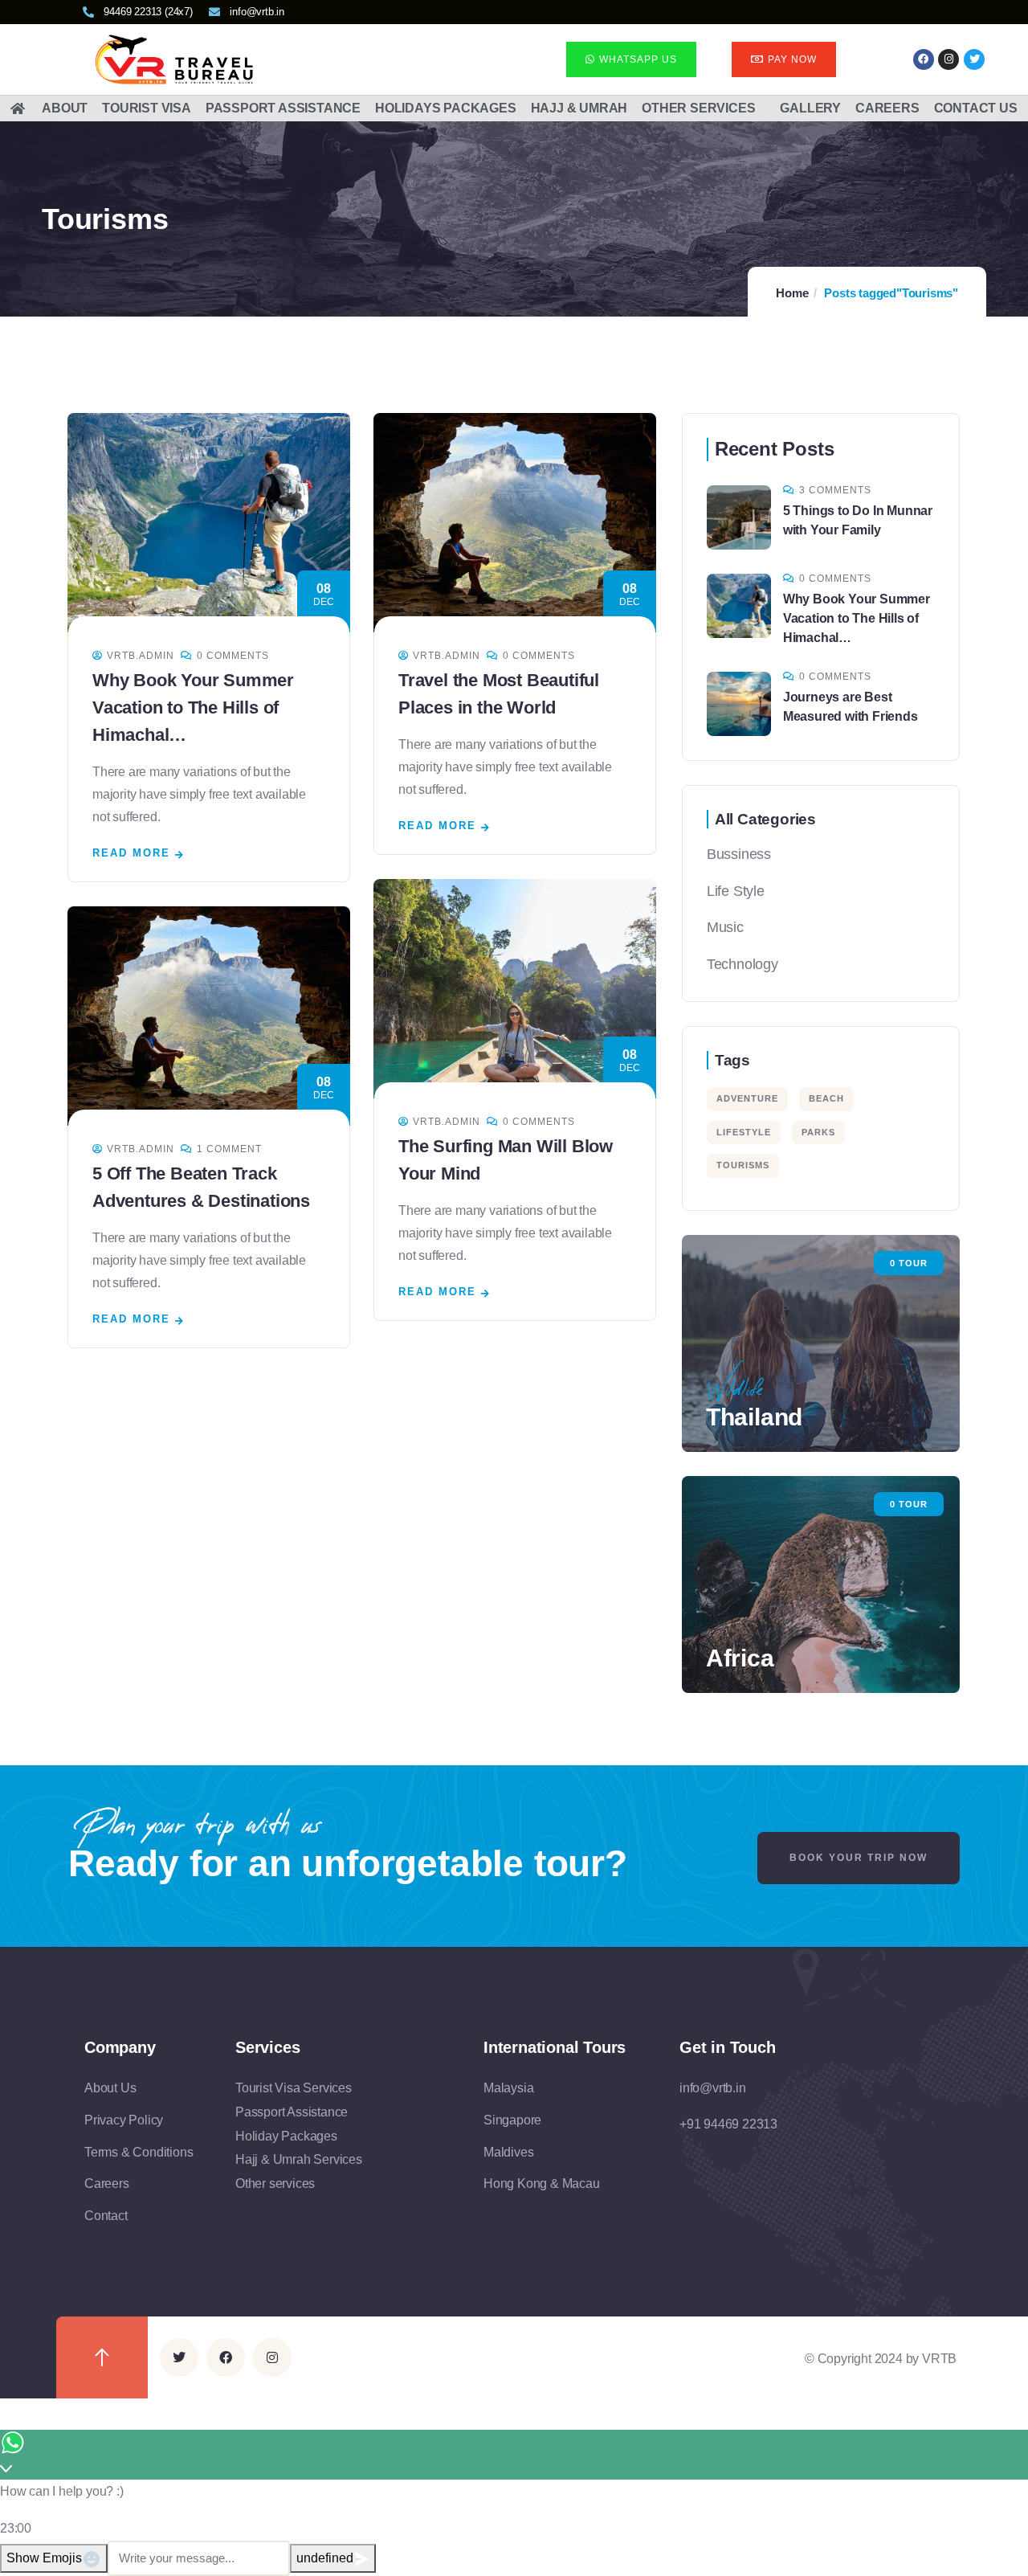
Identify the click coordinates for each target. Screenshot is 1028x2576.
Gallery (810, 108)
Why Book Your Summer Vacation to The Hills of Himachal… (193, 707)
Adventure (747, 1098)
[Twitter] (179, 2357)
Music (725, 927)
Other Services (698, 108)
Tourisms (743, 1165)
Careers (887, 108)
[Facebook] (924, 59)
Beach (826, 1098)
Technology (742, 964)
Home (792, 293)
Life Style (736, 891)
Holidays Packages (446, 108)
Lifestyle (744, 1132)
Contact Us (976, 108)
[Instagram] (948, 59)
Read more (131, 853)
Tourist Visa (147, 108)
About (65, 108)
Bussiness (739, 854)
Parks (818, 1132)
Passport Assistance (283, 108)
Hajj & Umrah (579, 108)
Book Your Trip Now (859, 1858)
